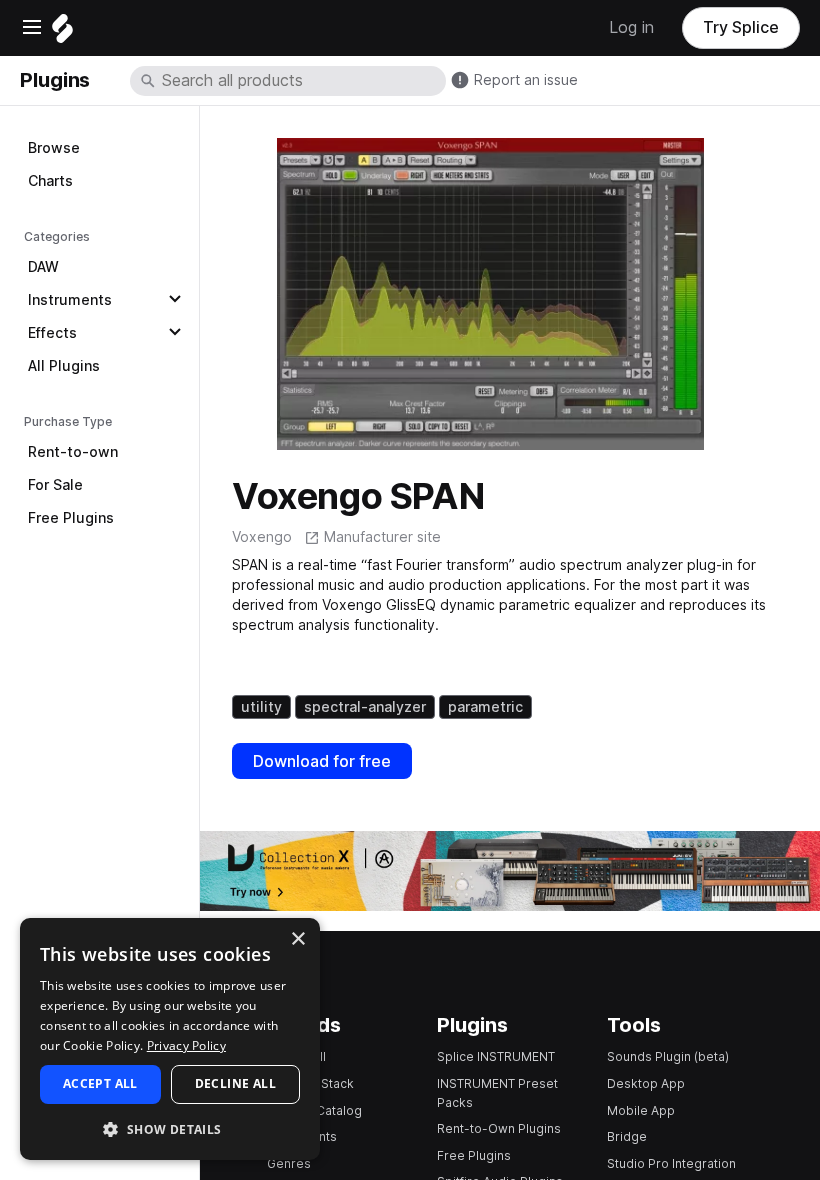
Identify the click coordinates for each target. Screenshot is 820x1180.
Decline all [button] (235, 1083)
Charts (50, 181)
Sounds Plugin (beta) (668, 1056)
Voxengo (262, 537)
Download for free (322, 761)
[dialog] (170, 1039)
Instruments (70, 300)
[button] (170, 1128)
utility (261, 707)
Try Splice (741, 27)
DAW (43, 267)
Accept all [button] (100, 1083)
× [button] (297, 939)
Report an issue (526, 80)
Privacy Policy (186, 1045)
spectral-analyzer (365, 707)
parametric (485, 707)
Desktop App (646, 1083)
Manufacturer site (382, 537)
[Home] (62, 33)
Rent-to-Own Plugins (499, 1128)
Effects (52, 333)
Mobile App (641, 1110)
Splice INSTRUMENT (496, 1056)
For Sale (55, 485)
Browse (54, 148)
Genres (289, 1163)
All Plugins (64, 366)
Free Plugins (71, 518)
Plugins (55, 80)
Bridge (627, 1136)
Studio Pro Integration (671, 1163)
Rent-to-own (73, 452)
